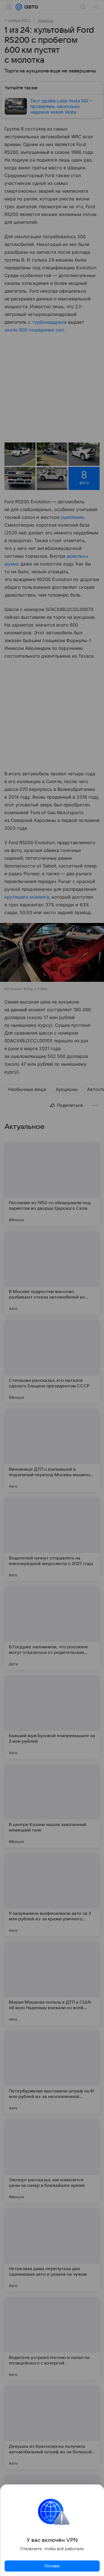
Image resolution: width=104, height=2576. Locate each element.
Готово (52, 2566)
